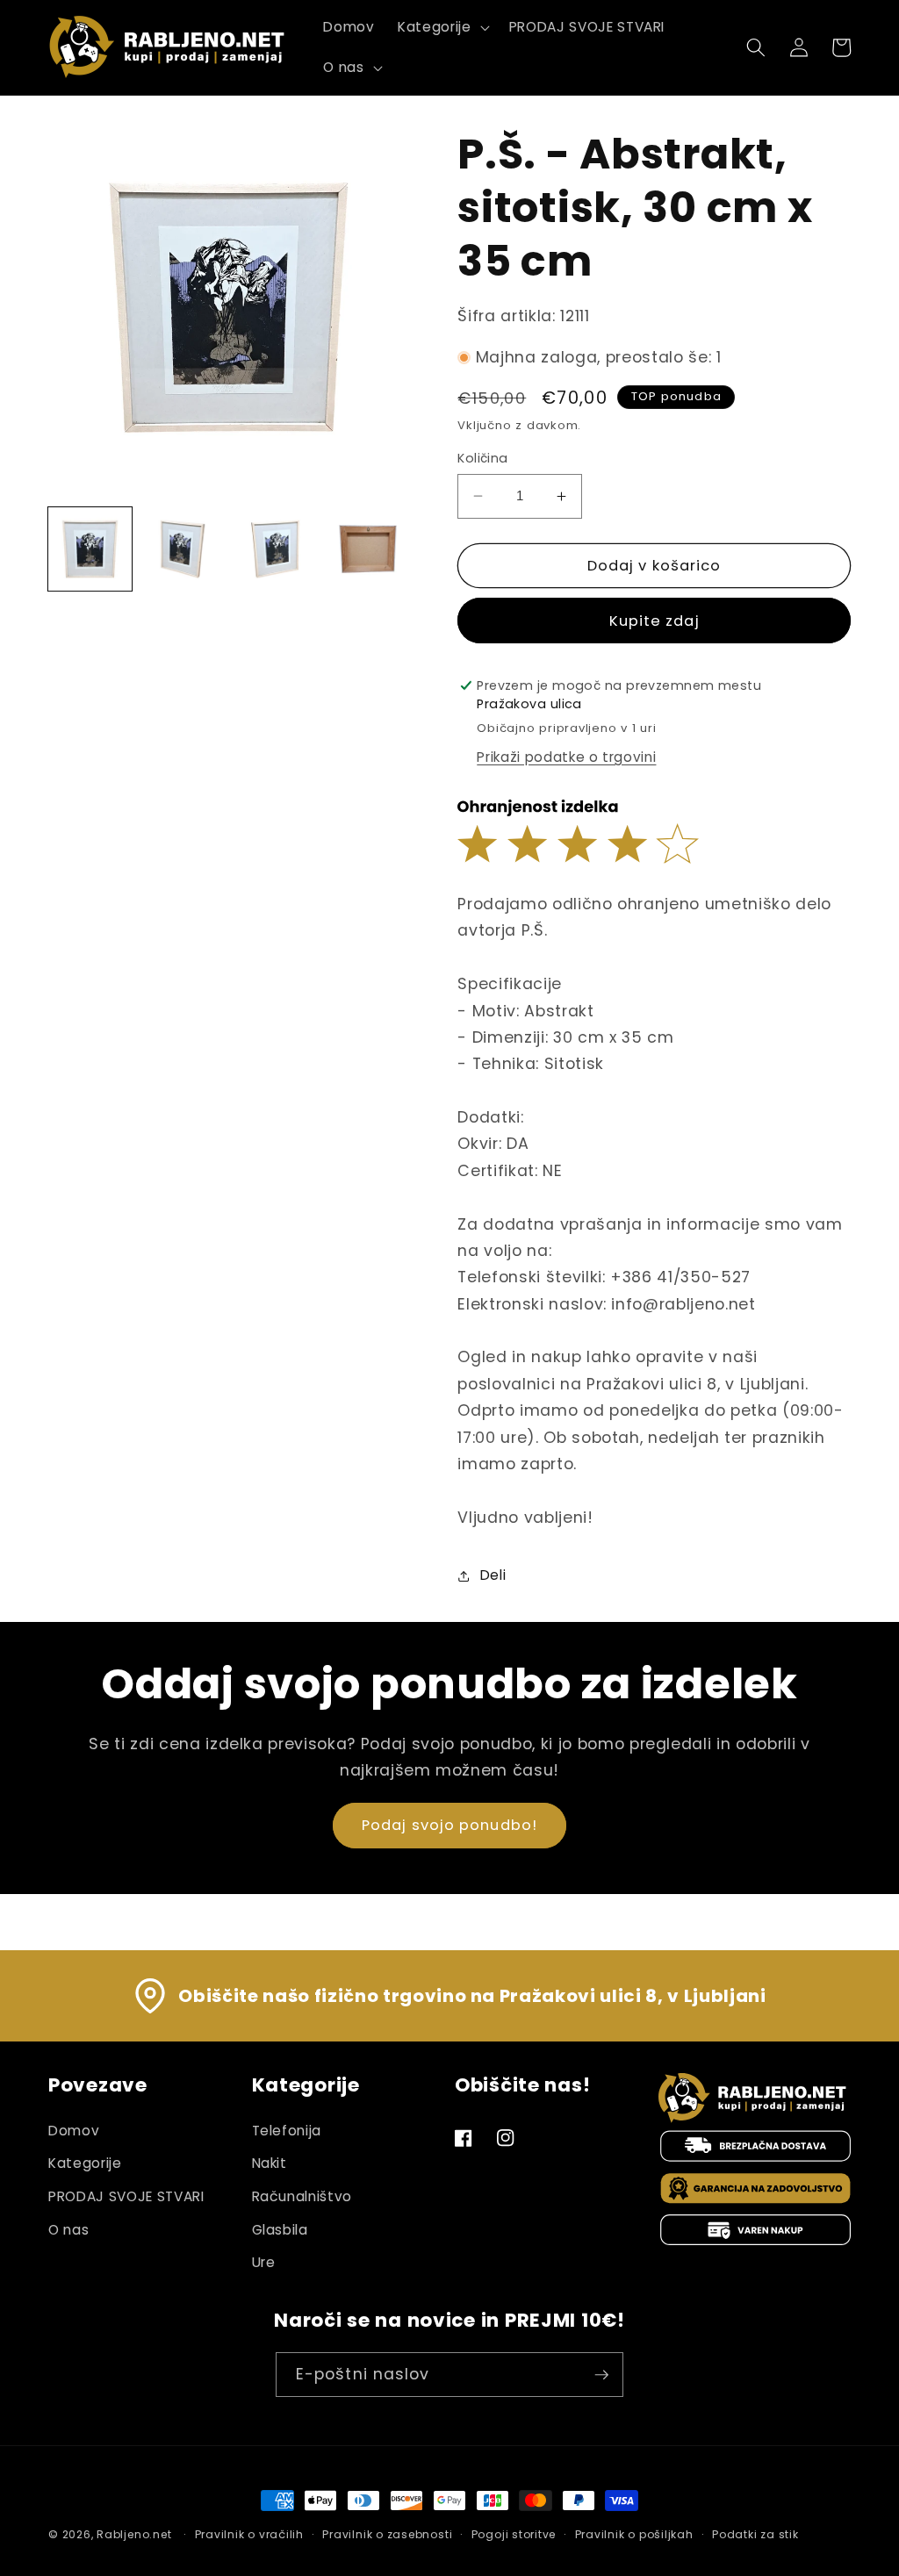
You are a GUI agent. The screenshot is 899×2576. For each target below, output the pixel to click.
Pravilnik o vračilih (249, 2534)
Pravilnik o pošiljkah (634, 2534)
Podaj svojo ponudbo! (449, 1825)
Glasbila (280, 2230)
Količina (483, 458)
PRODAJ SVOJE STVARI (126, 2196)
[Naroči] (601, 2375)
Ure (264, 2262)
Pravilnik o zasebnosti (387, 2534)
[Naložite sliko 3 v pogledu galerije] (275, 549)
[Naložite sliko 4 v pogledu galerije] (368, 549)
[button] (442, 27)
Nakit (270, 2163)
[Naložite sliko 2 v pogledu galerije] (183, 549)
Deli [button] (493, 1575)
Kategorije (85, 2163)
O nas (68, 2230)
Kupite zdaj (654, 621)
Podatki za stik (755, 2534)
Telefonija (287, 2131)
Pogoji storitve (514, 2534)
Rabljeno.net (134, 2534)
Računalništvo (302, 2196)
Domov (74, 2131)
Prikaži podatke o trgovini (566, 757)
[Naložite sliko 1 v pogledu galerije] (90, 549)
